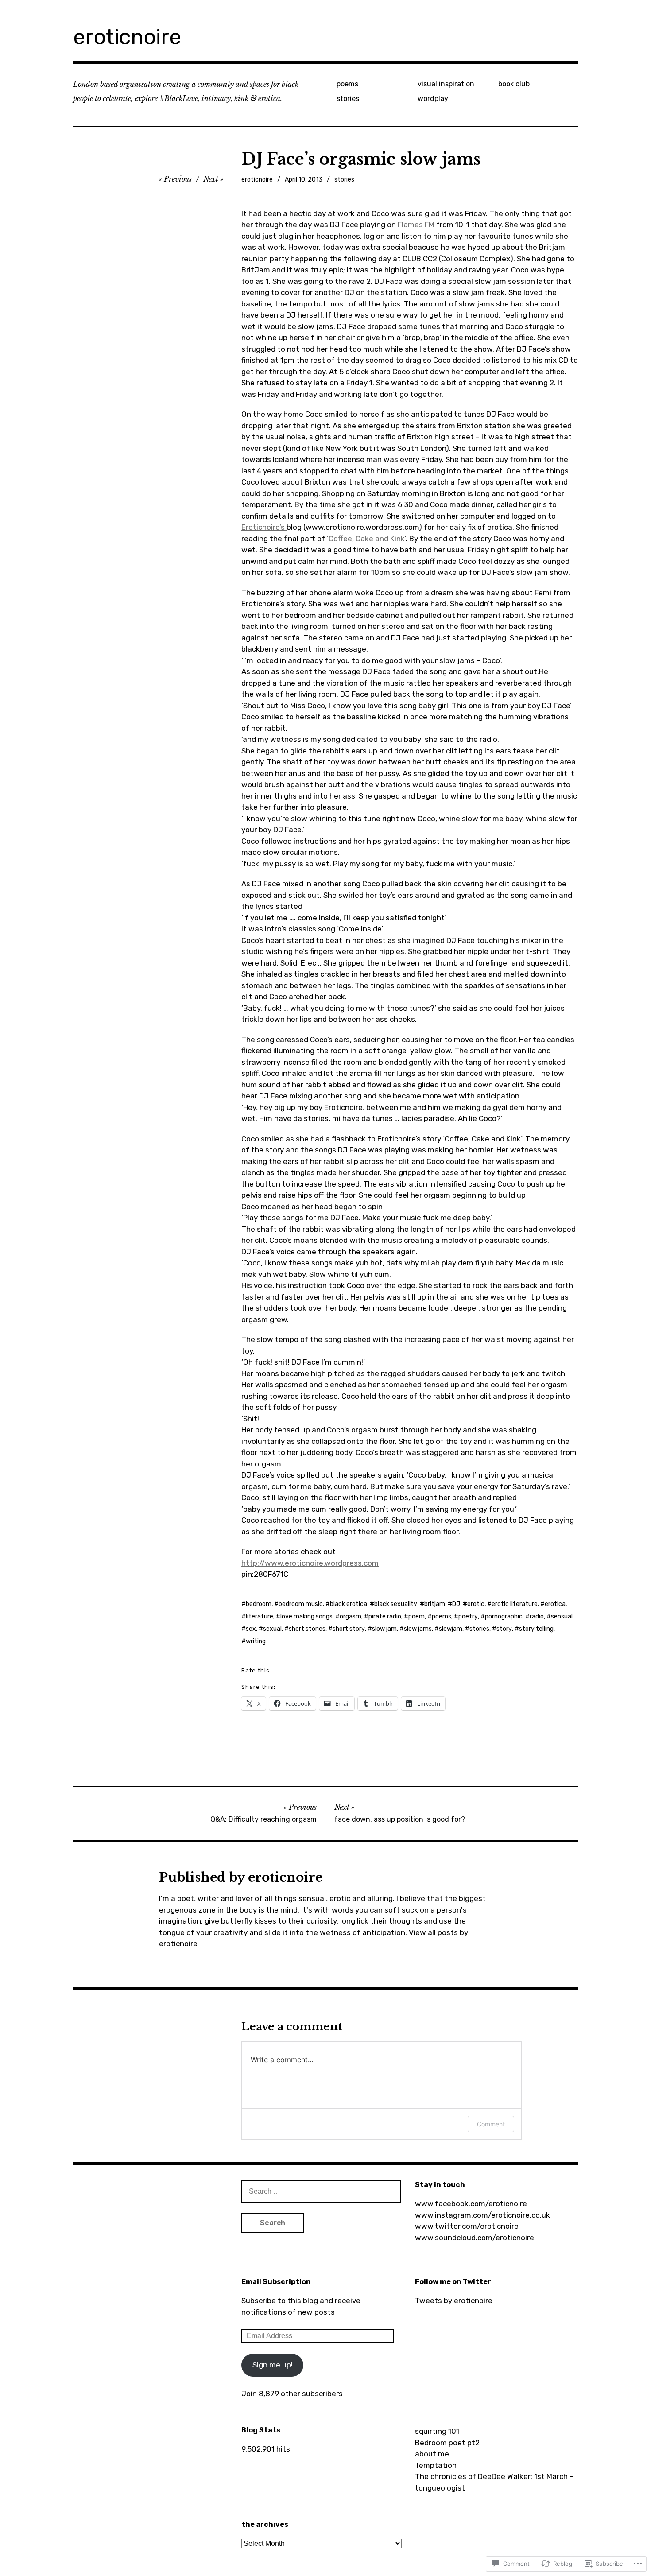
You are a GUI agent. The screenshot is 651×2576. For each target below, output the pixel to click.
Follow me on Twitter (453, 2282)
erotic (476, 1604)
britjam (435, 1604)
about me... (435, 2454)
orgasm (351, 1616)
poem (417, 1616)
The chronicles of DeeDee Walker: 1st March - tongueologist (494, 2482)
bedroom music (301, 1604)
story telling (536, 1629)
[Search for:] (321, 2191)
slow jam (384, 1629)
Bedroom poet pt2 (447, 2443)
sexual (272, 1629)
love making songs (306, 1616)
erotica (555, 1604)
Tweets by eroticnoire (454, 2301)
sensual (562, 1616)
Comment (491, 2124)
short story (349, 1629)
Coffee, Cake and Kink (367, 539)
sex (251, 1629)
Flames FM (416, 225)
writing (256, 1641)
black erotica (349, 1604)
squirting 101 (437, 2431)
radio (537, 1616)
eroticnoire (127, 37)
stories (348, 99)
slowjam (451, 1629)
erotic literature (515, 1604)
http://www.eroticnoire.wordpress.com (310, 1563)
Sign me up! (273, 2365)
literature (260, 1616)
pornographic (504, 1616)
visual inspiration (446, 84)
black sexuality (396, 1604)
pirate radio (385, 1616)
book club (514, 84)
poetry (468, 1616)
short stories (307, 1629)
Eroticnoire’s (264, 527)
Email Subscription (276, 2282)
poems (347, 84)
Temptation (436, 2465)
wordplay (433, 99)
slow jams (418, 1629)
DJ (456, 1604)
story (504, 1629)
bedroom (259, 1604)
